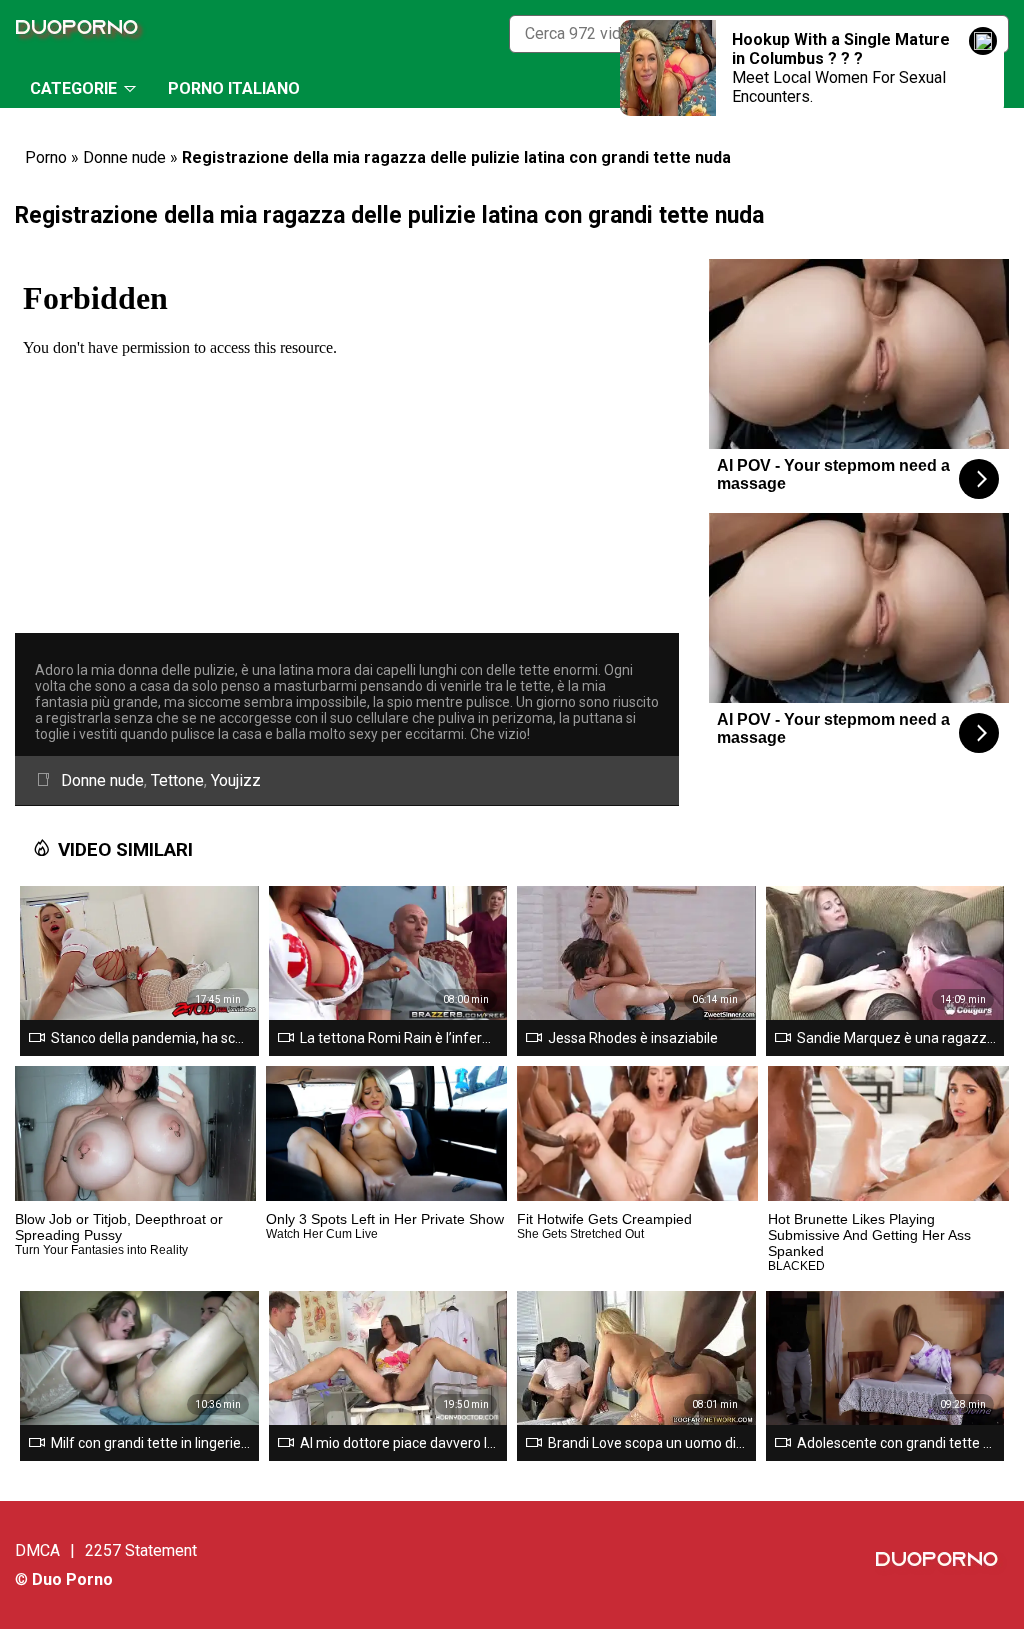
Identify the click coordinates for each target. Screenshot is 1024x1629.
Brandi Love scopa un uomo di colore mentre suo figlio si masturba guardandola (648, 1443)
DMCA (37, 1550)
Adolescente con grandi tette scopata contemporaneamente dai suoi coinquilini (897, 1443)
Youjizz (236, 780)
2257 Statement (141, 1550)
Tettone (177, 780)
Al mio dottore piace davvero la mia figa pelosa (400, 1443)
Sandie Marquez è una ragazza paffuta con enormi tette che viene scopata (897, 1038)
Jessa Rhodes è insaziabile (633, 1038)
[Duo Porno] (82, 33)
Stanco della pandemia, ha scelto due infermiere (151, 1038)
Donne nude (124, 157)
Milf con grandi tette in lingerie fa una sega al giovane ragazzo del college (151, 1443)
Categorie (73, 88)
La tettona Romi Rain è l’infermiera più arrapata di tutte (400, 1038)
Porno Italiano (234, 88)
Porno (46, 157)
